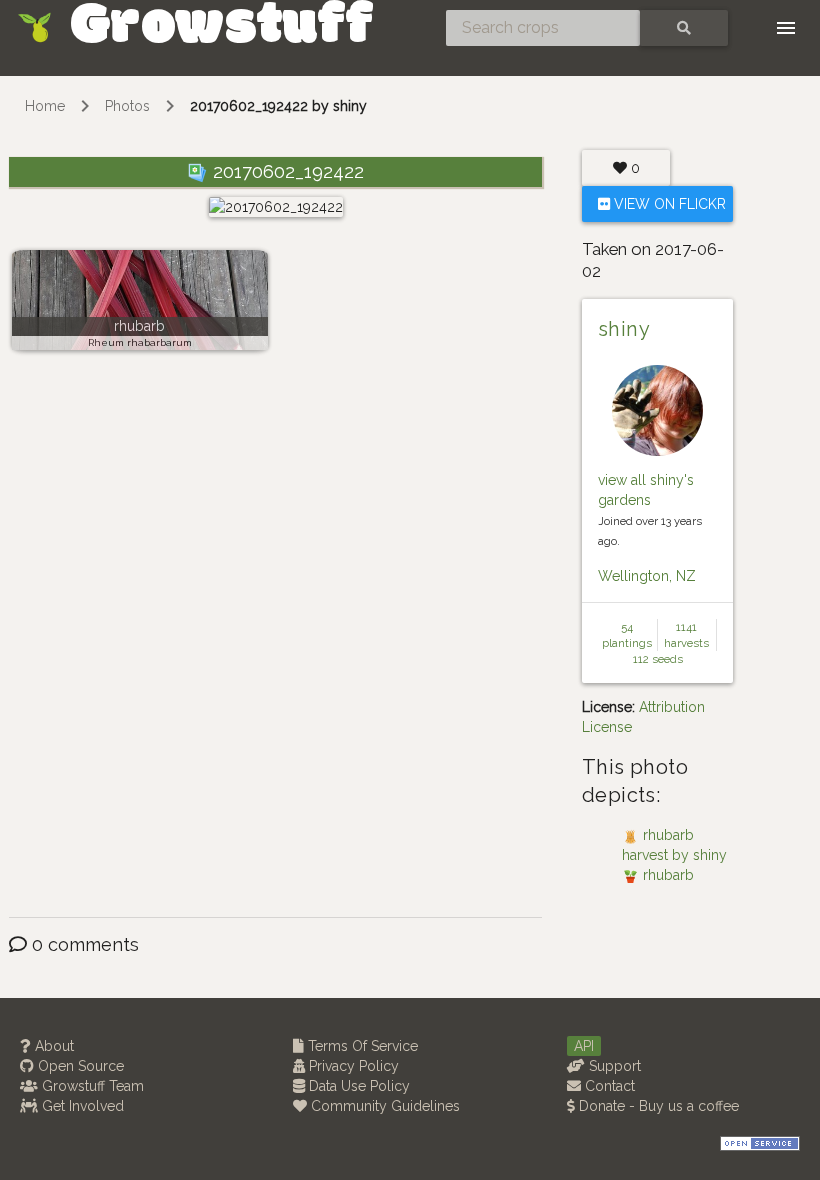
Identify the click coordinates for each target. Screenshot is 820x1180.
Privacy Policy (352, 1066)
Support (613, 1066)
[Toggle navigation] (786, 28)
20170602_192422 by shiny (278, 106)
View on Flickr (668, 204)
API (584, 1046)
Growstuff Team (91, 1086)
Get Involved (81, 1106)
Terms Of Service (361, 1046)
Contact (608, 1086)
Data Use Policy (357, 1086)
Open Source (79, 1066)
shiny (624, 329)
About (52, 1046)
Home (45, 106)
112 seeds (658, 659)
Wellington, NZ (647, 576)
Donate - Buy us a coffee (657, 1106)
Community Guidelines (383, 1106)
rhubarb (139, 326)
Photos (127, 106)
